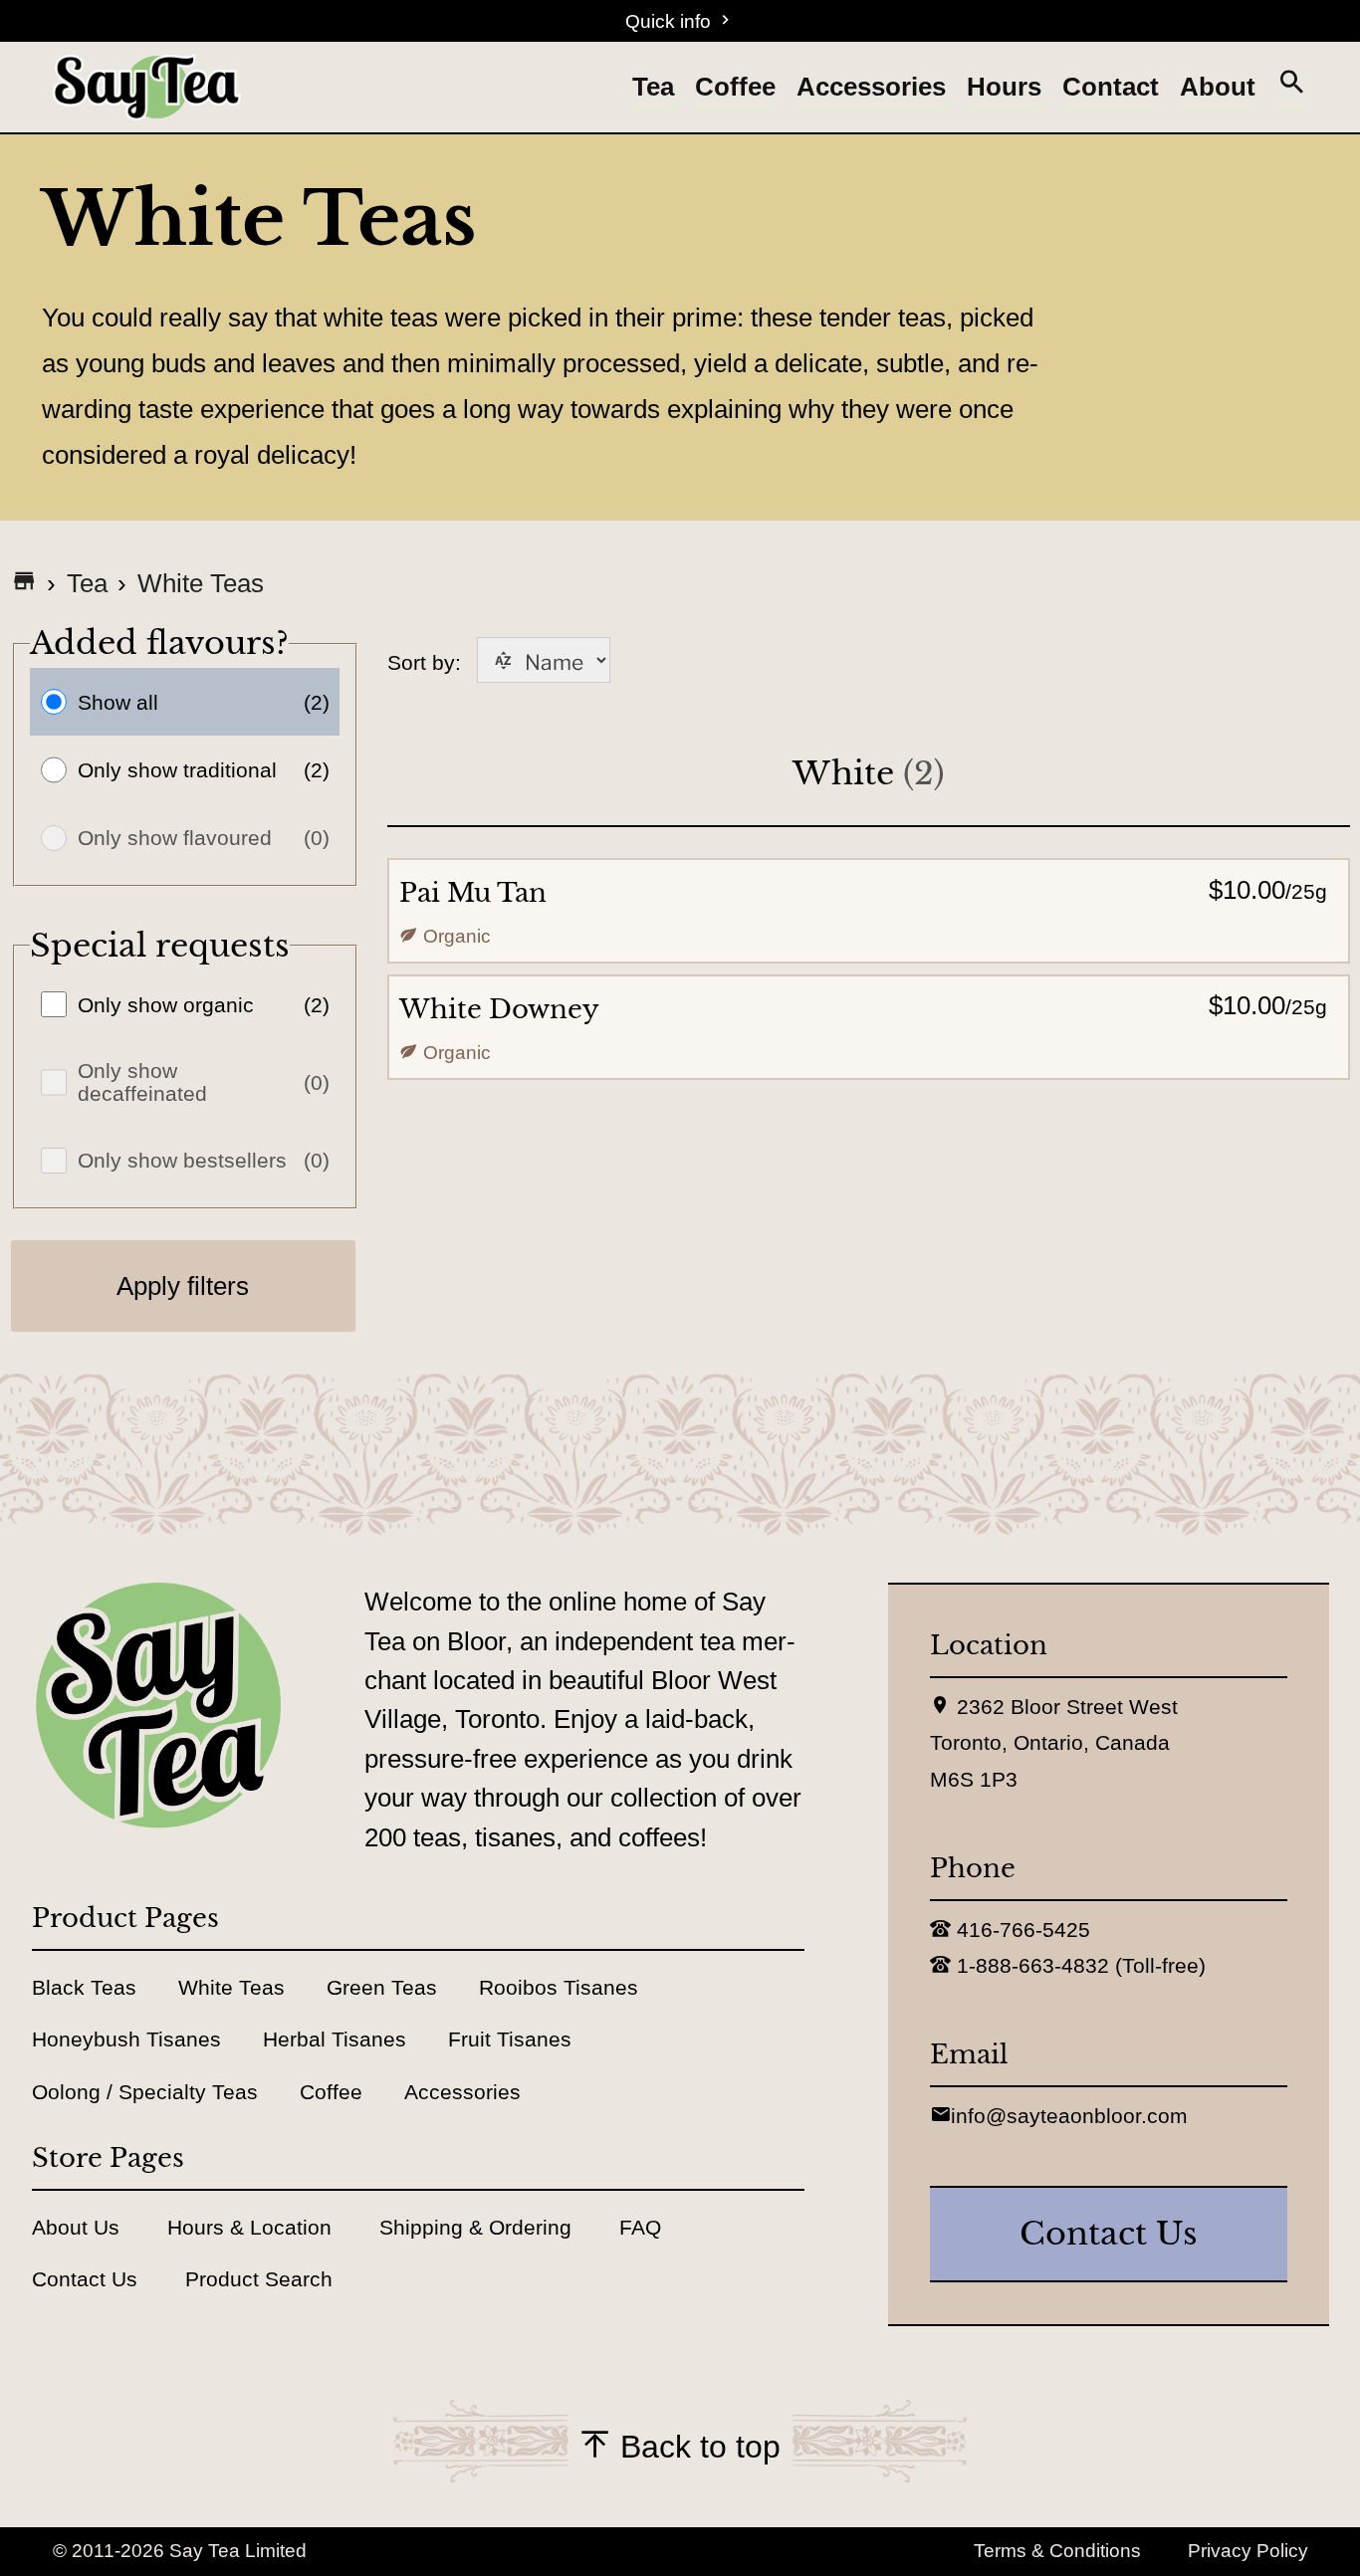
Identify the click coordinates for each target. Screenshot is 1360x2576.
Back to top (696, 2447)
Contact (1111, 87)
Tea (653, 87)
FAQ (640, 2227)
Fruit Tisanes (510, 2039)
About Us (76, 2227)
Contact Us (85, 2279)
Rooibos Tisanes (559, 1987)
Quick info (671, 21)
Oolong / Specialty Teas (145, 2092)
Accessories (871, 87)
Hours (1004, 87)
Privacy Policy (1248, 2551)
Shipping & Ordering (475, 2227)
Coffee (735, 87)
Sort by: (499, 662)
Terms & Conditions (1057, 2551)
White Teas (201, 583)
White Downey (499, 1009)
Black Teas (84, 1987)
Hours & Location (249, 2227)
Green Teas (382, 1987)
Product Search (259, 2279)
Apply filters (183, 1286)
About (1218, 87)
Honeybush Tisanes (126, 2039)
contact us (1109, 2234)
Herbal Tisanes (335, 2039)
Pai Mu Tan (473, 893)
